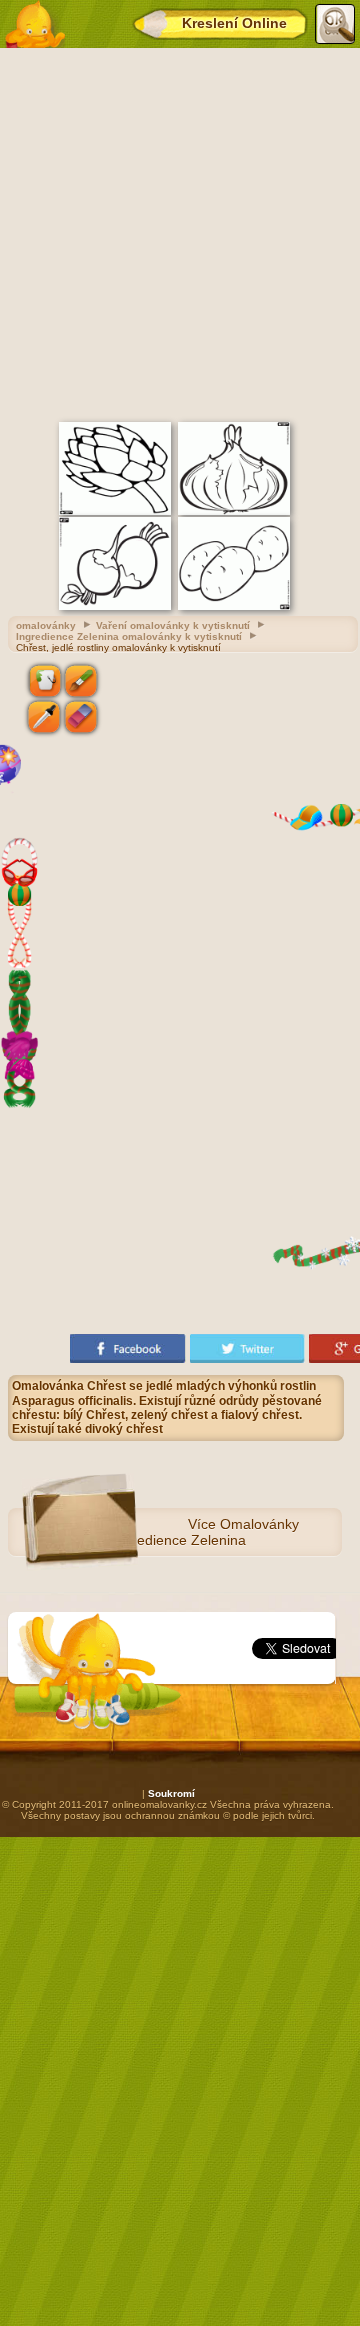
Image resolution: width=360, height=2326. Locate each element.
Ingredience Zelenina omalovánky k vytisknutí (129, 636)
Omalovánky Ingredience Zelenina (205, 1532)
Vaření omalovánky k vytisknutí (173, 625)
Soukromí (171, 1793)
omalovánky (46, 625)
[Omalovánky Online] (34, 24)
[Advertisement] (180, 232)
